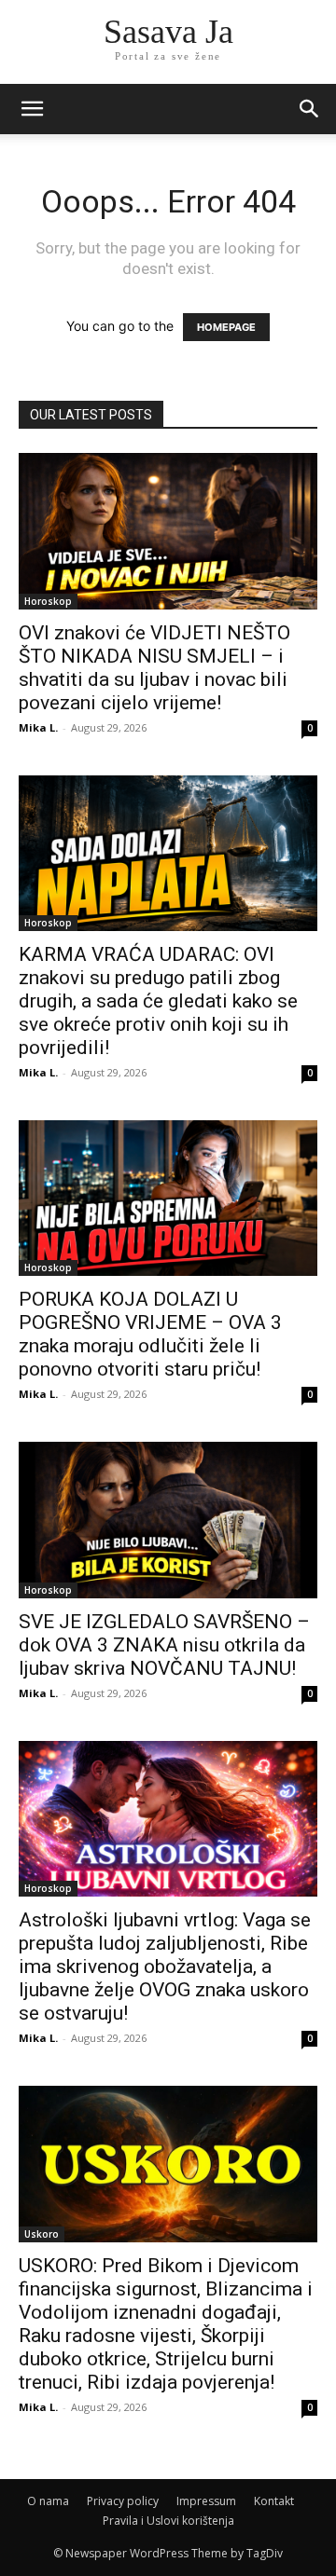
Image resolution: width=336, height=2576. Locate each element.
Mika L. (38, 727)
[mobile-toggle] (32, 109)
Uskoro (42, 2234)
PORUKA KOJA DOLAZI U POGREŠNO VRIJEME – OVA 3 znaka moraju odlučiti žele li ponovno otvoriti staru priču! (150, 1334)
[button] (310, 109)
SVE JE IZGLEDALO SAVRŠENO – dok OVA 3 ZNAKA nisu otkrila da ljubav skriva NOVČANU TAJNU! (164, 1645)
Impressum (206, 2501)
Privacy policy (123, 2501)
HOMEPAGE (226, 327)
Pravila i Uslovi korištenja (168, 2521)
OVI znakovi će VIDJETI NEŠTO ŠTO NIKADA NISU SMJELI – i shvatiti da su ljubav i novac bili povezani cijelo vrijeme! (154, 668)
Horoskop (48, 601)
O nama (48, 2501)
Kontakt (274, 2501)
